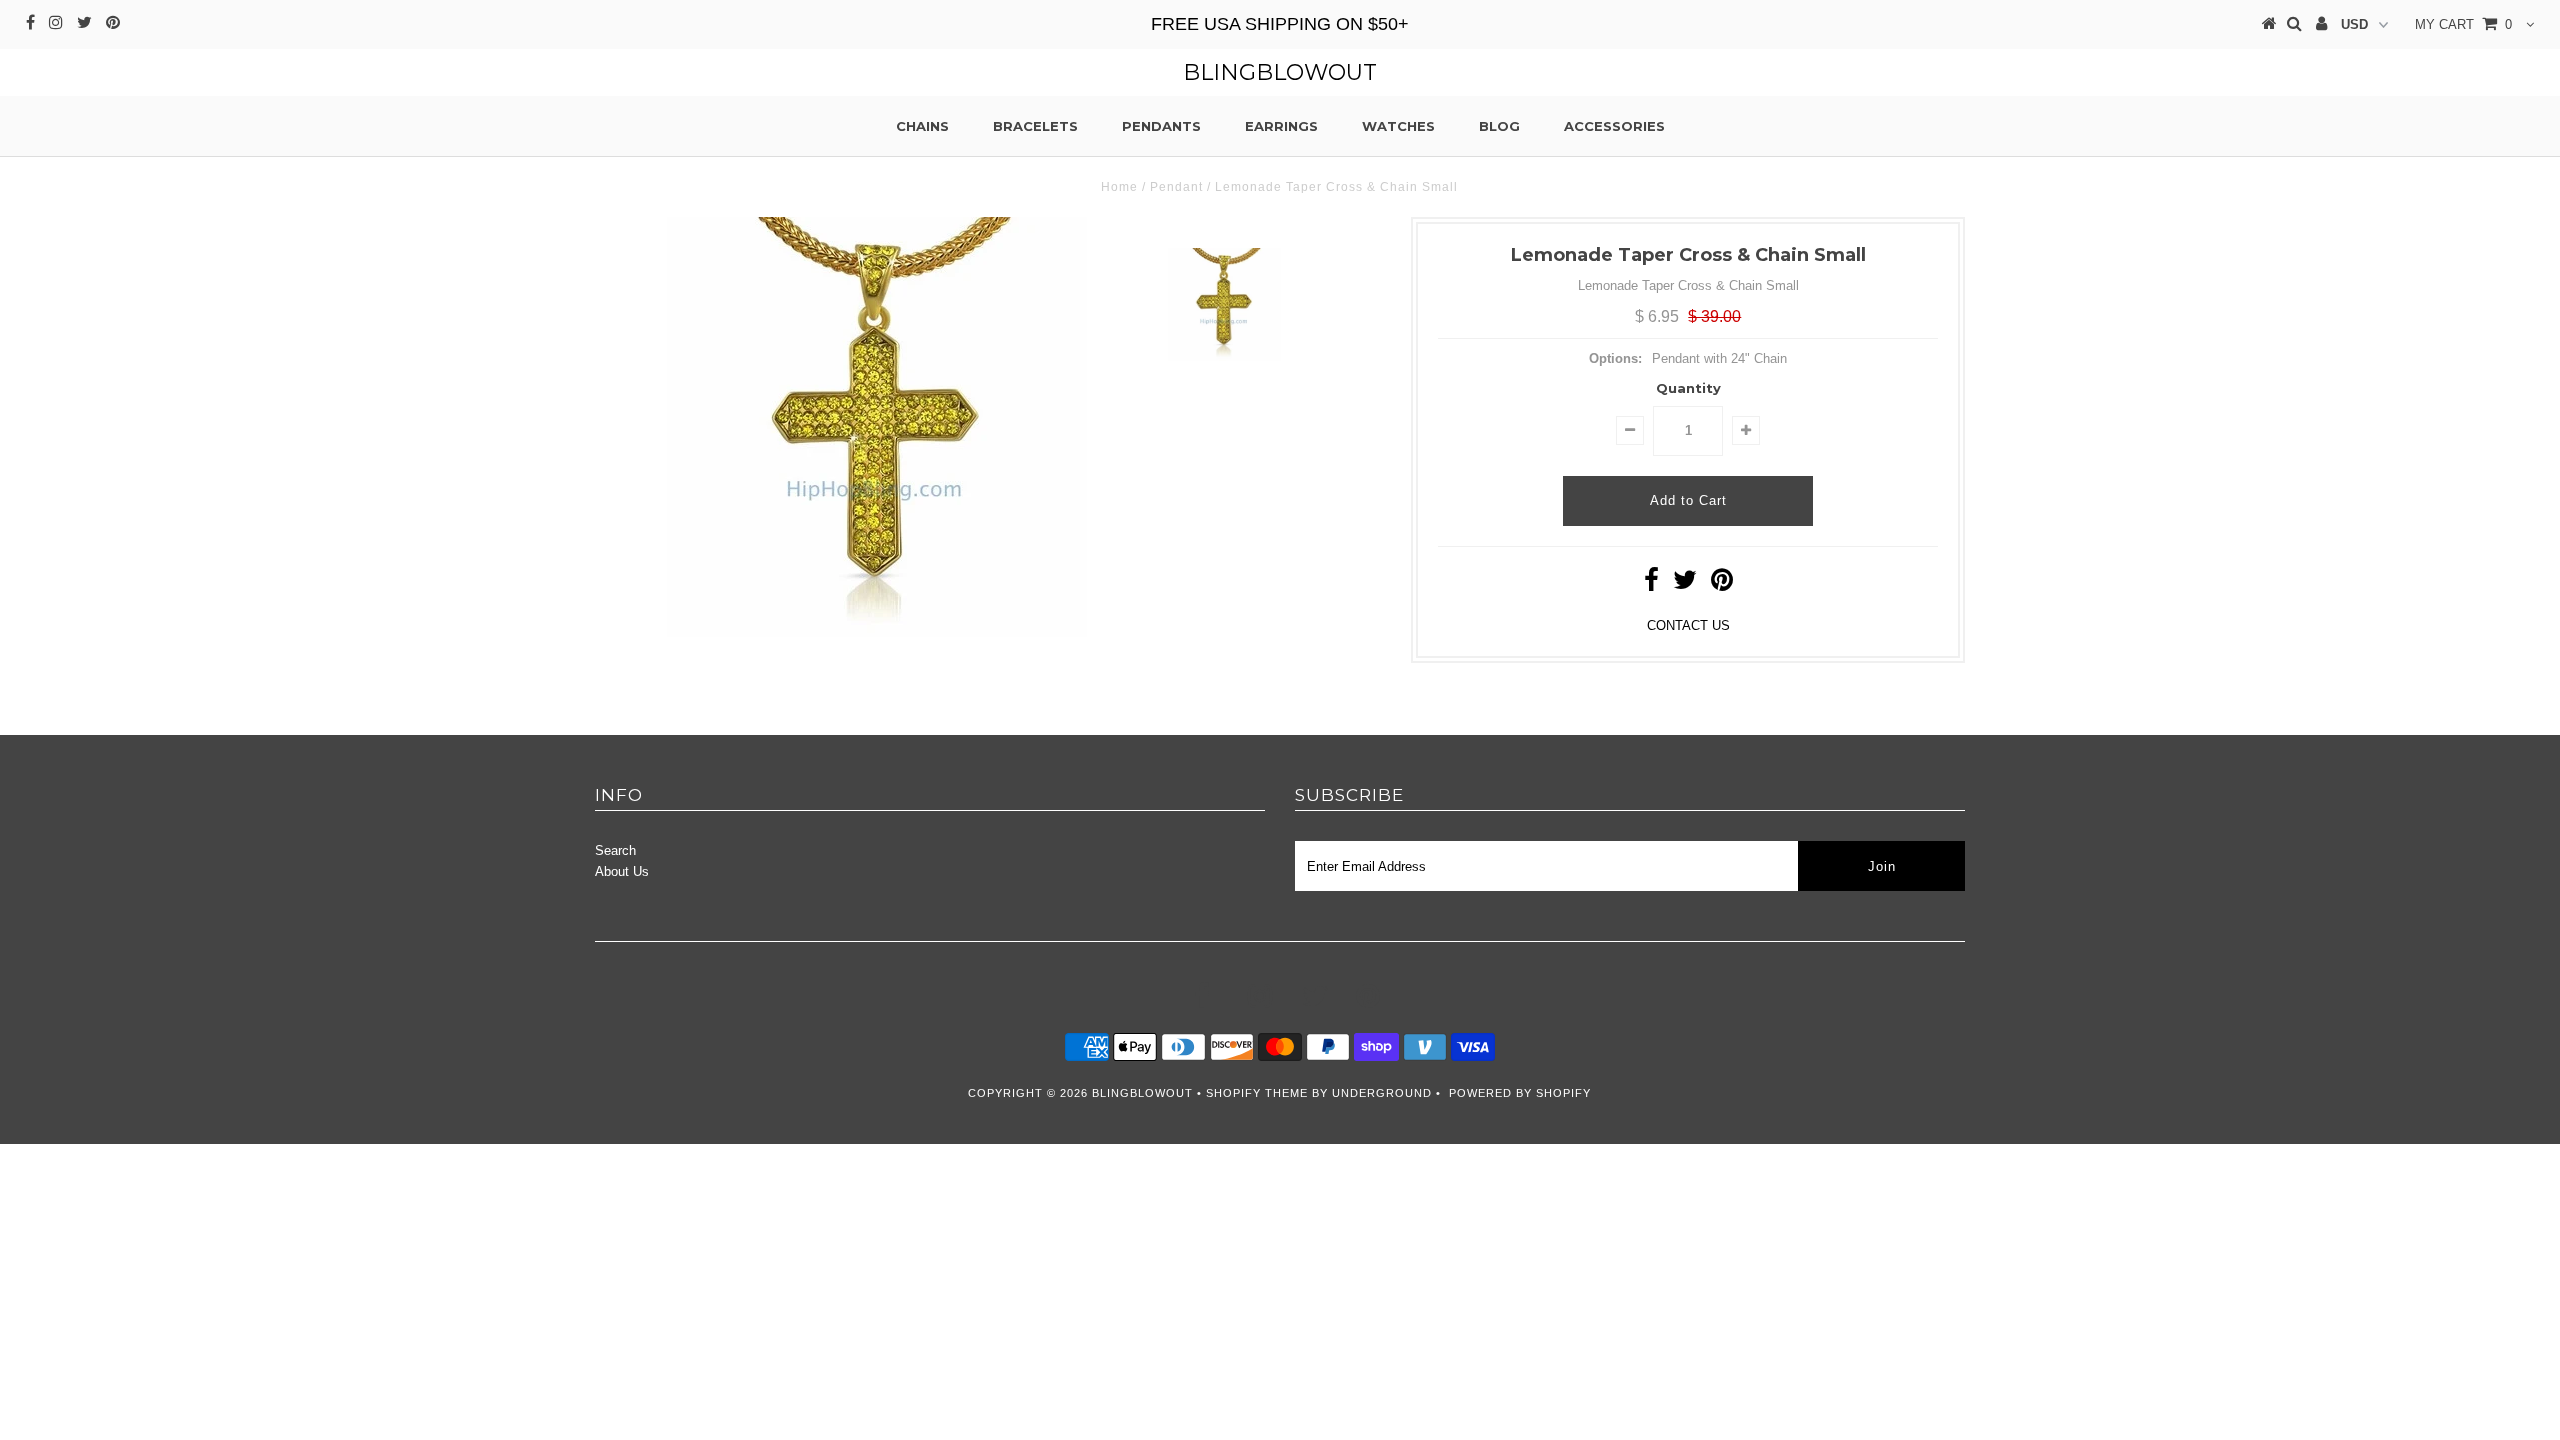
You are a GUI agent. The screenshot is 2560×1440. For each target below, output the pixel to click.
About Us (622, 871)
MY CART (2463, 24)
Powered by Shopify (1520, 1093)
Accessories (1614, 126)
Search (615, 850)
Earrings (1281, 126)
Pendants (1161, 126)
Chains (922, 126)
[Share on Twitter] (1685, 584)
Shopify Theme (1257, 1093)
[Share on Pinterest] (1722, 584)
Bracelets (1035, 126)
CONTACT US (1688, 625)
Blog (1499, 126)
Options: (1615, 358)
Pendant (1176, 187)
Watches (1398, 126)
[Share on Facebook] (1651, 584)
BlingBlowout (1280, 72)
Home (1119, 187)
